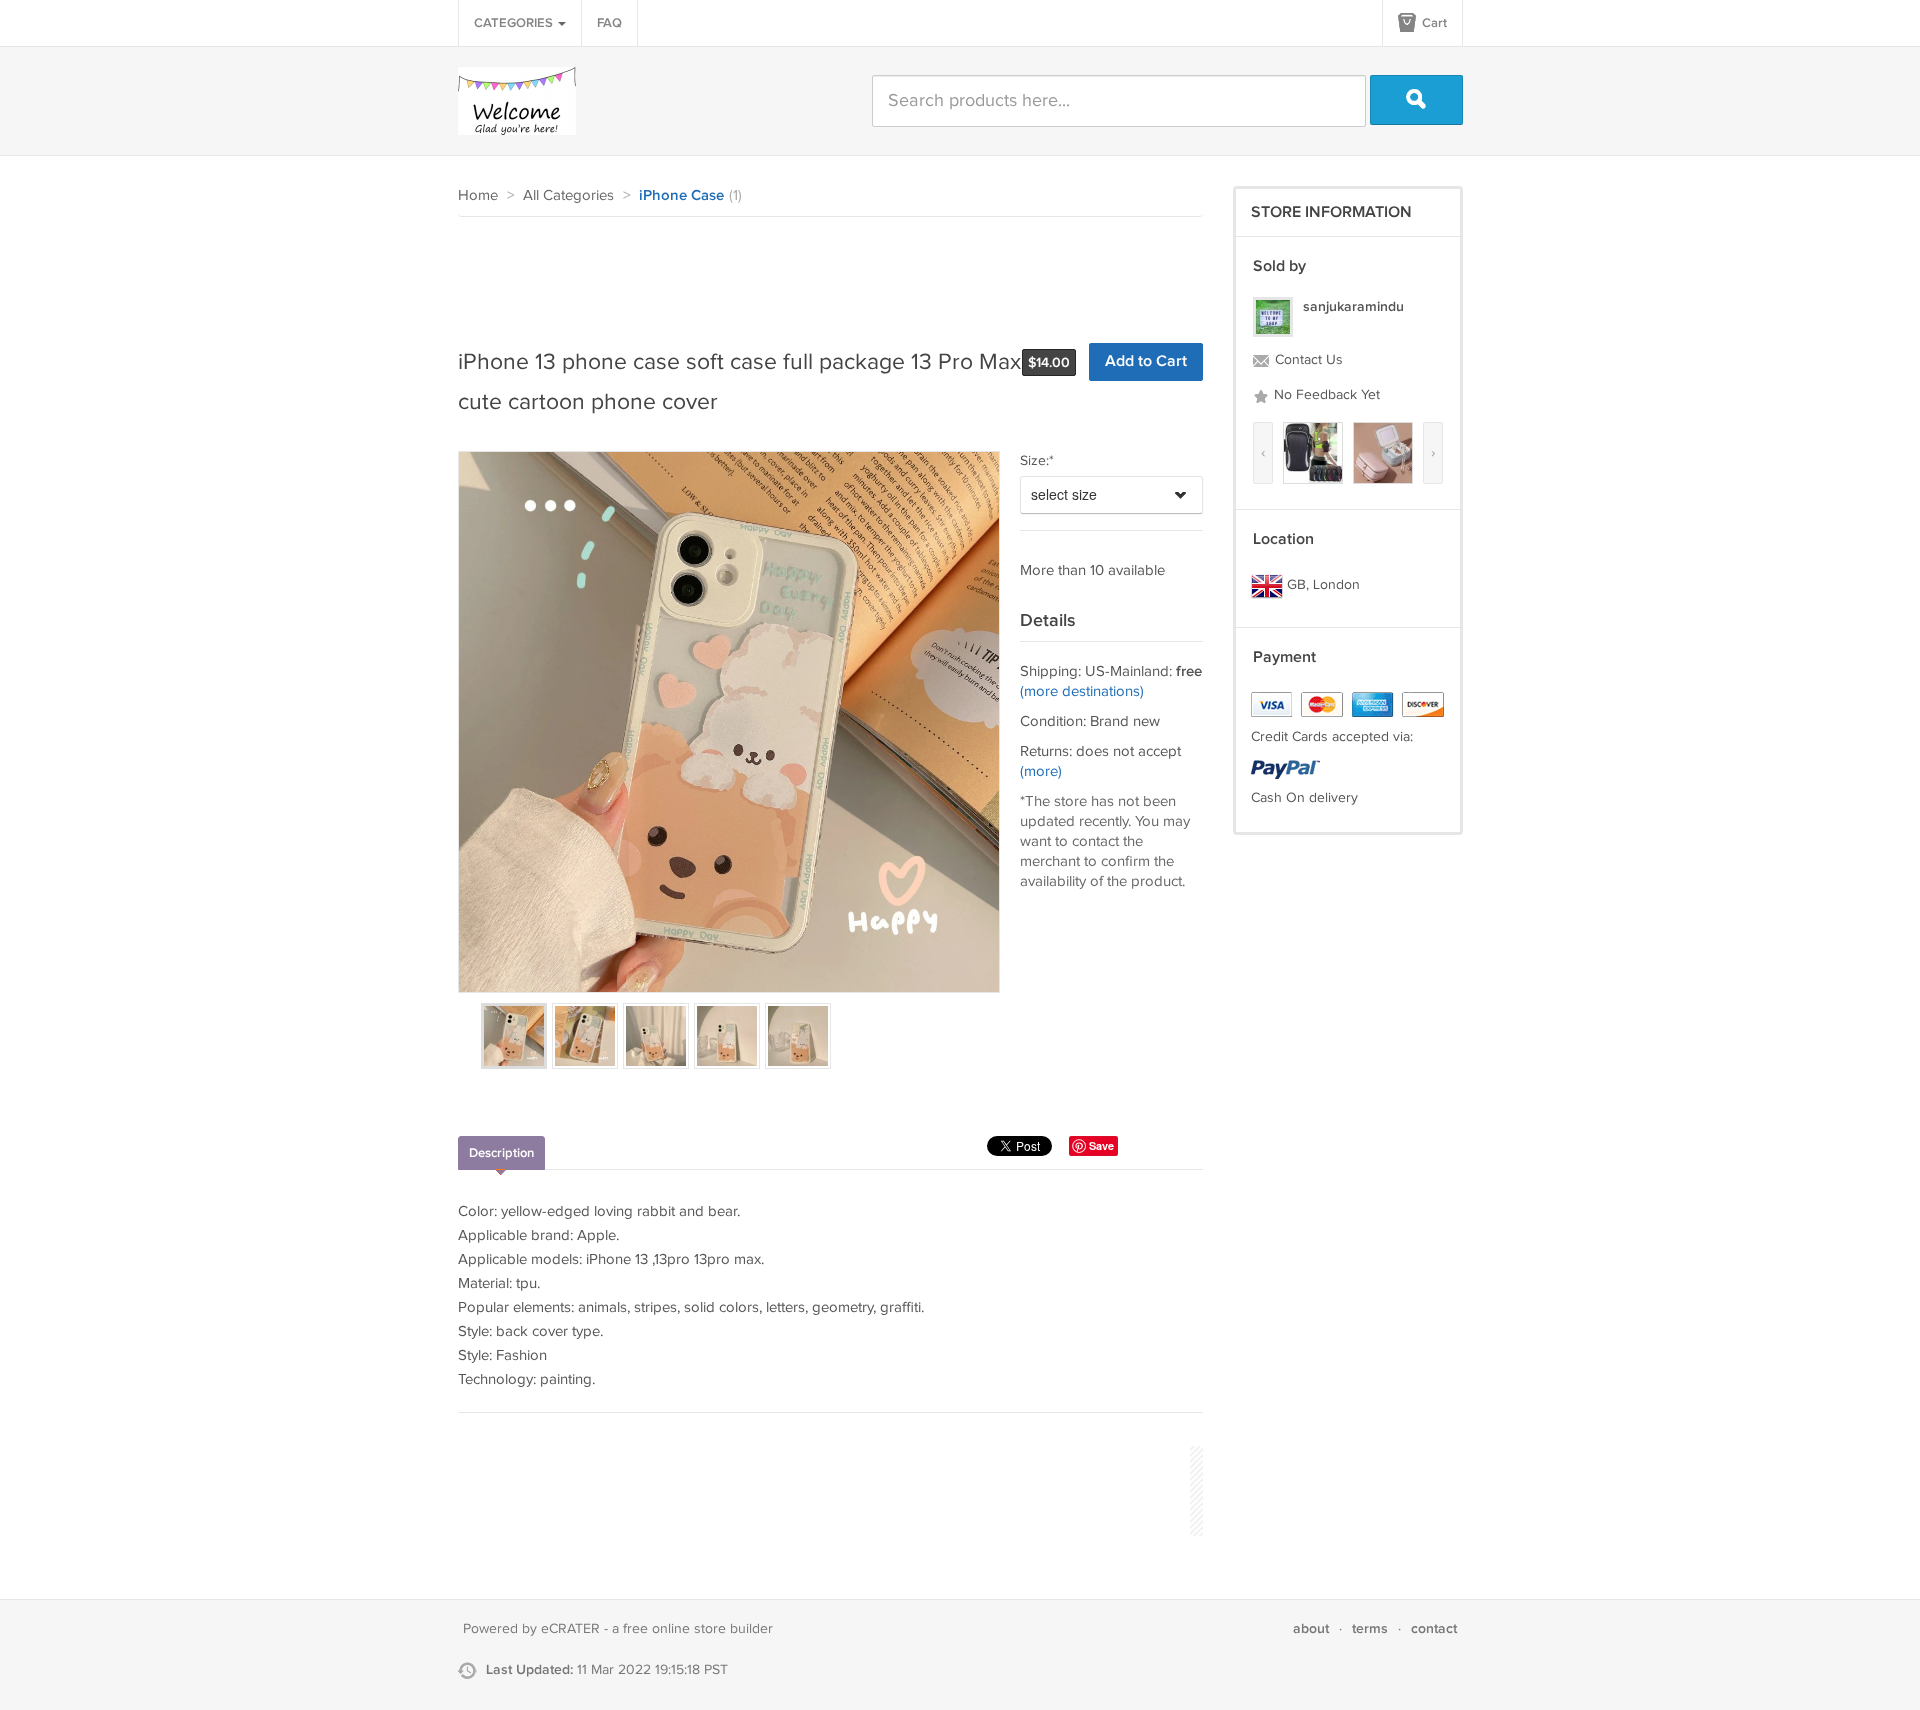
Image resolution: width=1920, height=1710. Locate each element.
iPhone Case (681, 196)
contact (1434, 1628)
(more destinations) (1082, 691)
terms (1370, 1628)
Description (501, 1153)
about (1311, 1628)
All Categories (568, 195)
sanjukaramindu (1353, 306)
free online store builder (698, 1629)
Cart (1433, 23)
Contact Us (1307, 360)
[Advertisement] (822, 272)
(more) (1041, 771)
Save (1101, 1145)
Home (478, 195)
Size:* (1037, 461)
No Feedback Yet (1325, 395)
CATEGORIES (515, 23)
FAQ (609, 23)
